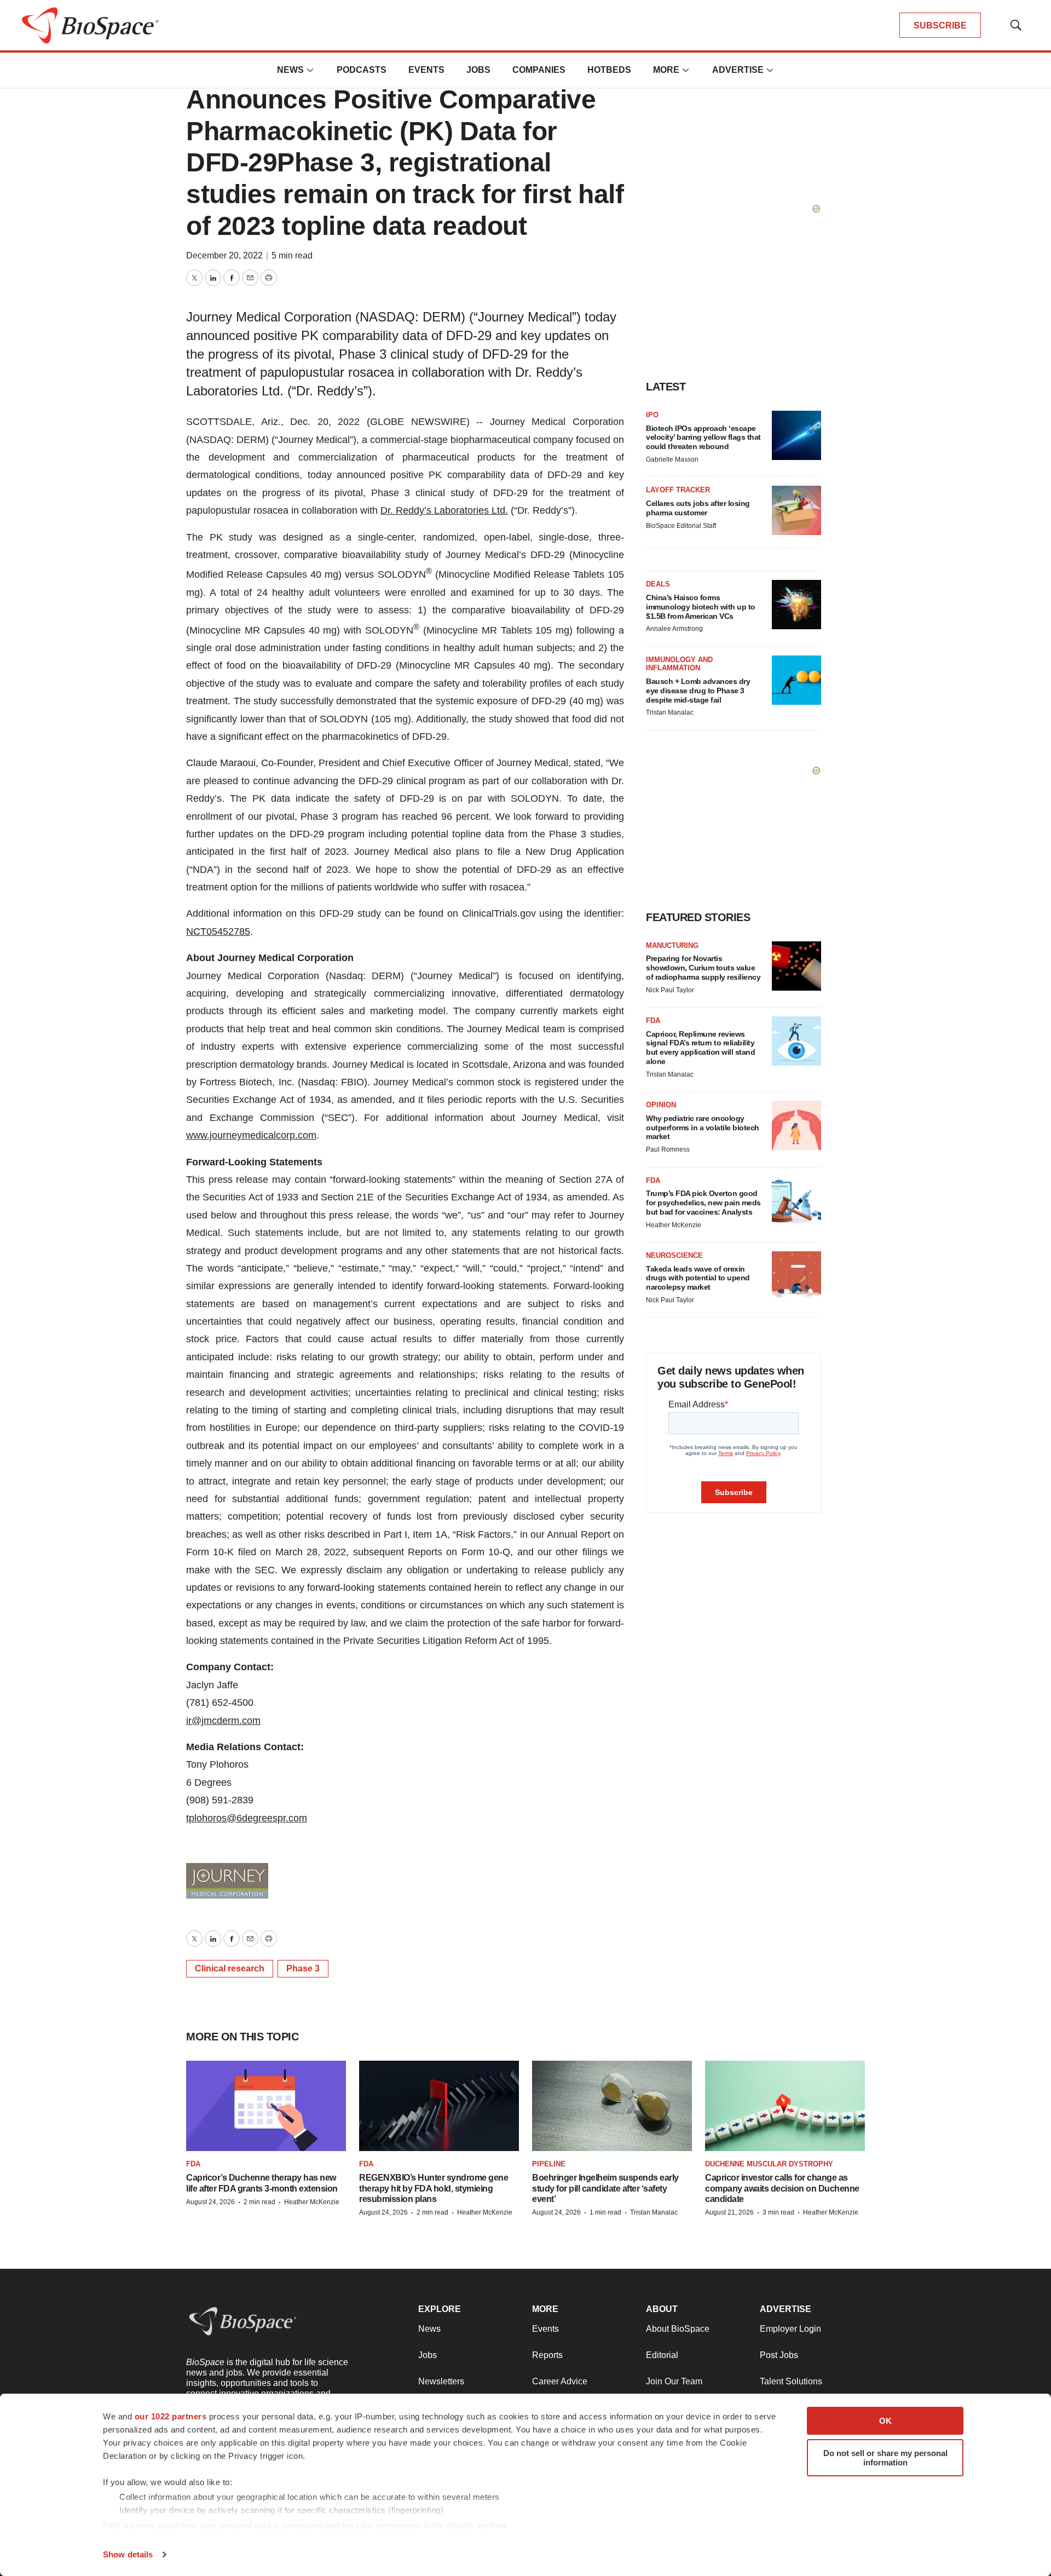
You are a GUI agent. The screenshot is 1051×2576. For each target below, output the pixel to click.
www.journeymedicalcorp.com (251, 1135)
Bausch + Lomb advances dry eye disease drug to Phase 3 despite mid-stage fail (698, 691)
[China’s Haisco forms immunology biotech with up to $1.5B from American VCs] (796, 605)
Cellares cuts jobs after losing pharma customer (698, 508)
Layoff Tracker (678, 490)
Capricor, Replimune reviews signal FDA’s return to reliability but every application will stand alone (700, 1048)
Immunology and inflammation (679, 664)
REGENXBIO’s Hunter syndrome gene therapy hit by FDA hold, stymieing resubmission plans (434, 2188)
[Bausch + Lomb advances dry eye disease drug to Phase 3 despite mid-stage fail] (796, 680)
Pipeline (549, 2164)
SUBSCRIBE (940, 25)
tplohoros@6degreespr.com (247, 1818)
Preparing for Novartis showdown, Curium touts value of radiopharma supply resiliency (703, 968)
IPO (652, 415)
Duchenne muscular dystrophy (769, 2164)
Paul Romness (668, 1149)
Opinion (661, 1105)
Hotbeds (609, 70)
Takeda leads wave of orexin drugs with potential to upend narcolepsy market (698, 1278)
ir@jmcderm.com (223, 1721)
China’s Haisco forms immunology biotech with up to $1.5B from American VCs (701, 607)
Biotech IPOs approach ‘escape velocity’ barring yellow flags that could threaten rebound (703, 438)
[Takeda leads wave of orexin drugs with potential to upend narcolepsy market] (796, 1276)
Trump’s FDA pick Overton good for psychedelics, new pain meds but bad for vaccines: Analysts (703, 1203)
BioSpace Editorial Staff (681, 526)
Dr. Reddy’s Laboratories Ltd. (444, 510)
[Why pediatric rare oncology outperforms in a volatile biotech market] (796, 1125)
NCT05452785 (218, 932)
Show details (128, 2554)
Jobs (478, 70)
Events (426, 70)
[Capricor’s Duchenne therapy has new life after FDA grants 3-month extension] (266, 2106)
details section (477, 2525)
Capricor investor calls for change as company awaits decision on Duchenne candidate (782, 2188)
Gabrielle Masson (672, 459)
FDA (653, 1020)
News (290, 70)
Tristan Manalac (670, 712)
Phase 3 (303, 1968)
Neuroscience (674, 1255)
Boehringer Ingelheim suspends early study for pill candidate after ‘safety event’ (605, 2188)
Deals (658, 584)
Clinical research (230, 1968)
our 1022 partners (171, 2416)
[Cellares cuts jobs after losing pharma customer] (796, 510)
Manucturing (672, 945)
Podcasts (362, 70)
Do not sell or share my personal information (885, 2458)
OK (885, 2421)
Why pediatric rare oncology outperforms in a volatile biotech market (703, 1128)
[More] (310, 70)
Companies (539, 70)
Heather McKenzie (674, 1225)
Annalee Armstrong (674, 629)
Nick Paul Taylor (670, 990)
